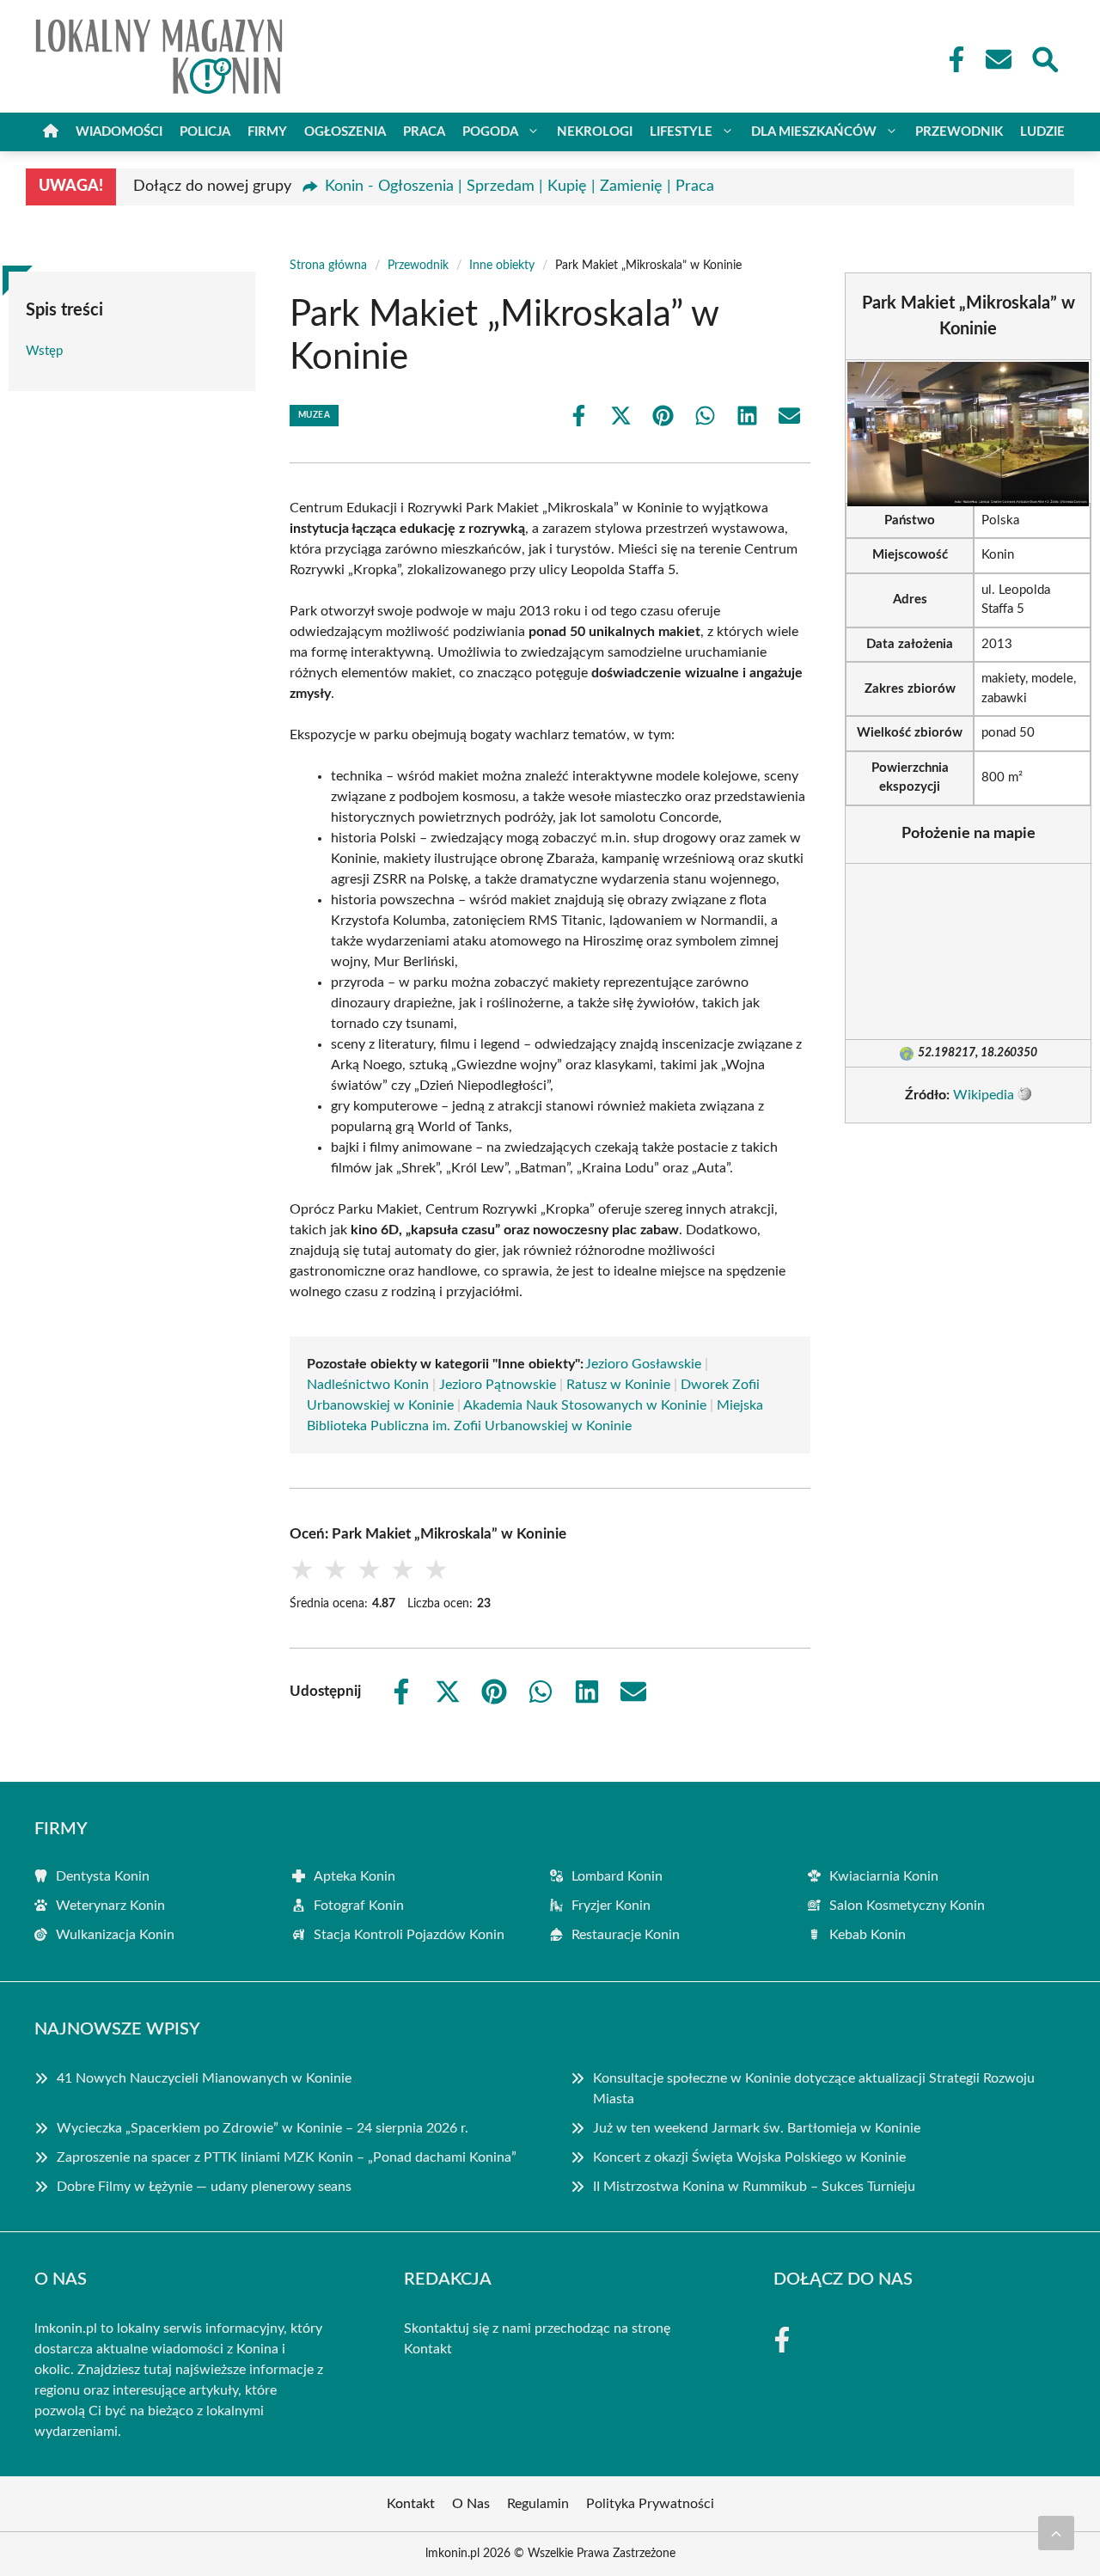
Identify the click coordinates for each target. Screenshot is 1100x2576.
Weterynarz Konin (110, 1906)
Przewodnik (959, 132)
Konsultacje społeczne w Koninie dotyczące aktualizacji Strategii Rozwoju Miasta (814, 2089)
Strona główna (328, 266)
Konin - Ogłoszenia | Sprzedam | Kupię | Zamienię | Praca (519, 187)
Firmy (267, 132)
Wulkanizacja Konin (115, 1935)
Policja (205, 132)
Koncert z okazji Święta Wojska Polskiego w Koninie (749, 2157)
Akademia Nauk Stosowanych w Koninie (585, 1405)
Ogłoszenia (345, 132)
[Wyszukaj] (1044, 58)
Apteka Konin (354, 1876)
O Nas (471, 2504)
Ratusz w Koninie (618, 1385)
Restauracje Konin (626, 1935)
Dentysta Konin (103, 1876)
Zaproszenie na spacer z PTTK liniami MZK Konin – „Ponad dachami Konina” (287, 2157)
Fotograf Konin (359, 1906)
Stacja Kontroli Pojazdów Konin (409, 1935)
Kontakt (428, 2349)
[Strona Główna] (51, 132)
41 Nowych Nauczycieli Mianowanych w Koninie (204, 2078)
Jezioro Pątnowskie (498, 1385)
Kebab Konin (868, 1935)
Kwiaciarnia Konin (884, 1876)
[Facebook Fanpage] (951, 59)
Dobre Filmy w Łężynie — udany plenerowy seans (204, 2187)
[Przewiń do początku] (1056, 2533)
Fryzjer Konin (611, 1906)
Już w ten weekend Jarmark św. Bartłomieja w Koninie (757, 2128)
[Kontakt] (998, 59)
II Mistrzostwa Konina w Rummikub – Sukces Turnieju (754, 2187)
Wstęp (44, 351)
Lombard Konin (617, 1876)
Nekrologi (595, 132)
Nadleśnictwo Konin (368, 1385)
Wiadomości (119, 132)
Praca (424, 132)
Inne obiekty (502, 266)
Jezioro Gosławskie (643, 1364)
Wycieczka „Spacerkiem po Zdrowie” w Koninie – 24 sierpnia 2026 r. (263, 2128)
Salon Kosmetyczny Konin (907, 1906)
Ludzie (1042, 132)
